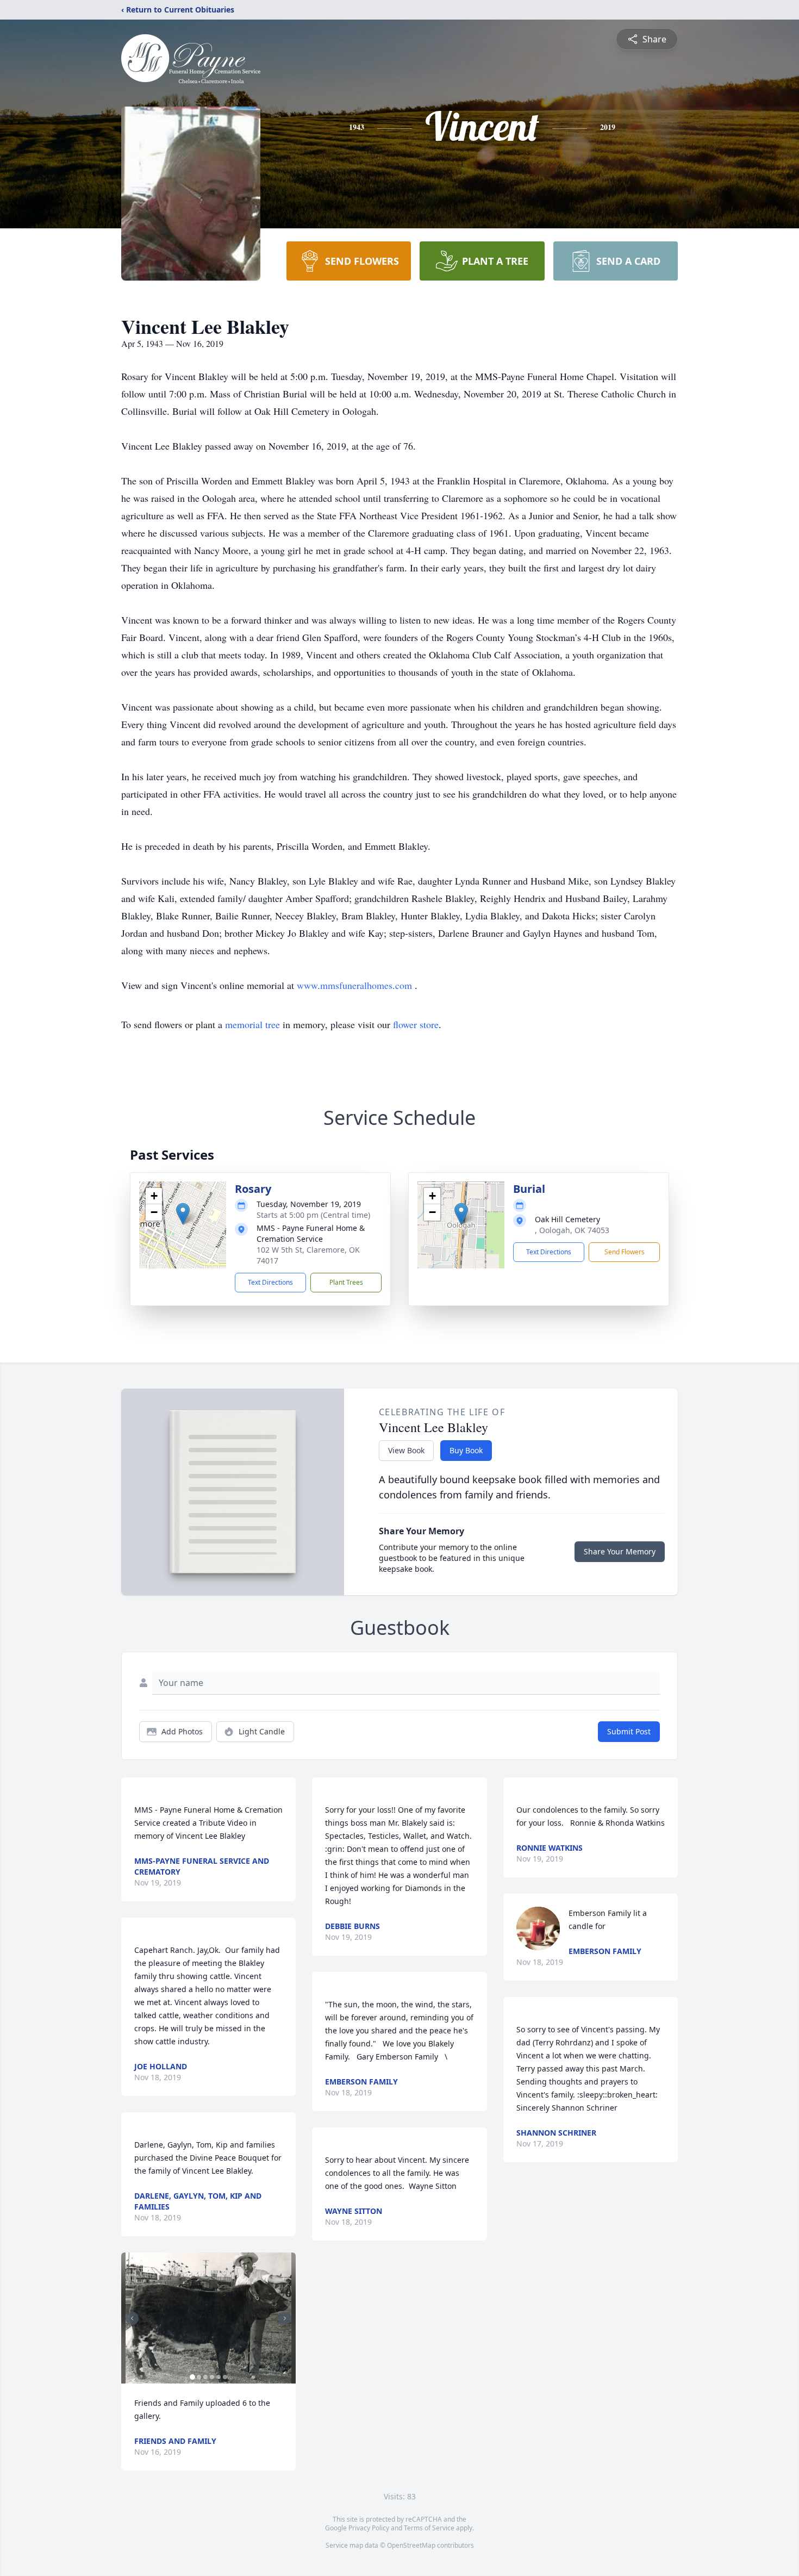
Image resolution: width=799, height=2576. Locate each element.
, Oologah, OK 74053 (572, 1230)
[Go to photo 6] (225, 2377)
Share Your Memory (620, 1551)
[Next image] (285, 2318)
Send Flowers (625, 1252)
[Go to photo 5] (219, 2377)
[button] (183, 1214)
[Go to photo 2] (199, 2377)
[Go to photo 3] (205, 2377)
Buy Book (466, 1450)
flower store (416, 1024)
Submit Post (629, 1731)
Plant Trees (346, 1282)
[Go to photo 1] (192, 2377)
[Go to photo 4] (212, 2377)
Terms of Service (429, 2528)
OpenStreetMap (411, 2545)
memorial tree (252, 1024)
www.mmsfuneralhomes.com (356, 985)
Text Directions (270, 1282)
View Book (406, 1450)
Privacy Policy (369, 2528)
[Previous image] (132, 2318)
